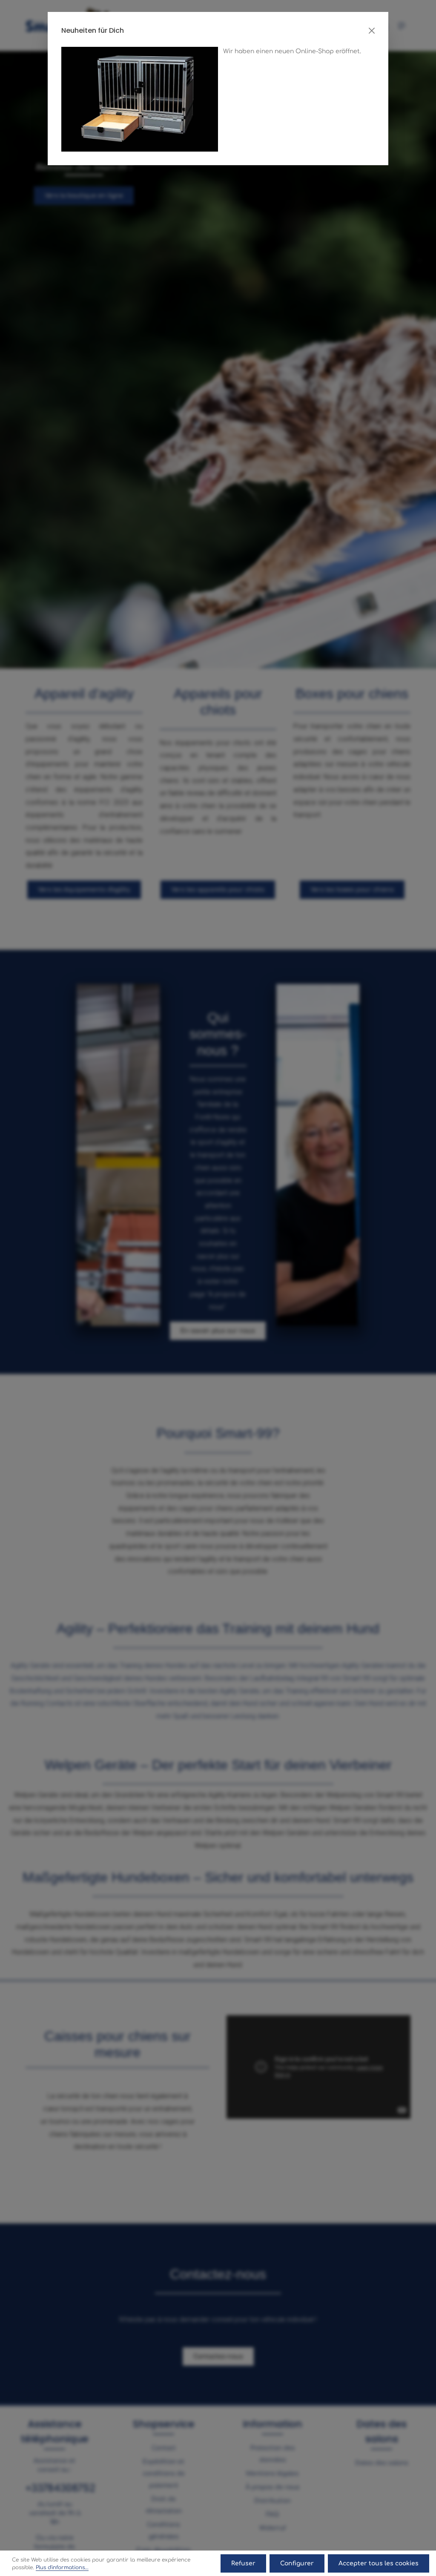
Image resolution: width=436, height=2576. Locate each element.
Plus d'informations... (62, 2567)
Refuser (243, 2563)
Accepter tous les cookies (379, 2563)
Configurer (297, 2563)
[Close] (372, 31)
